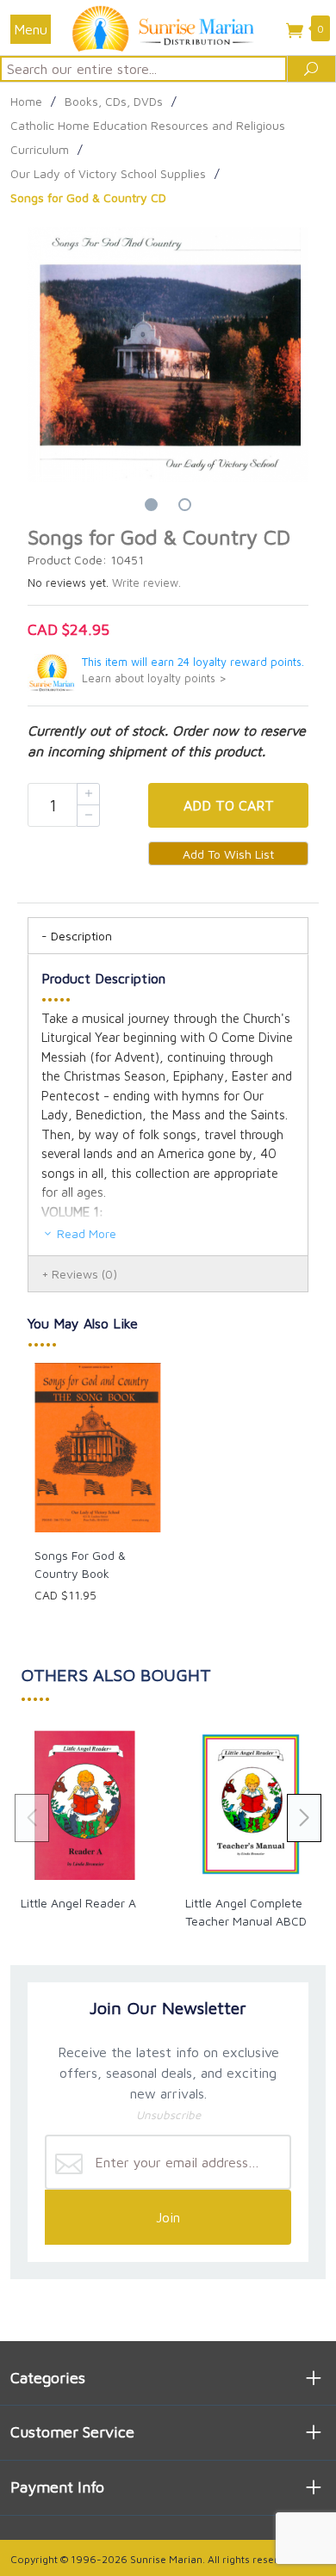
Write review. (146, 583)
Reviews (84, 1274)
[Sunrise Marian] (168, 28)
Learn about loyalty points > (154, 678)
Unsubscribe (168, 2115)
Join (168, 2217)
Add (229, 805)
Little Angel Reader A (78, 1903)
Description (81, 936)
